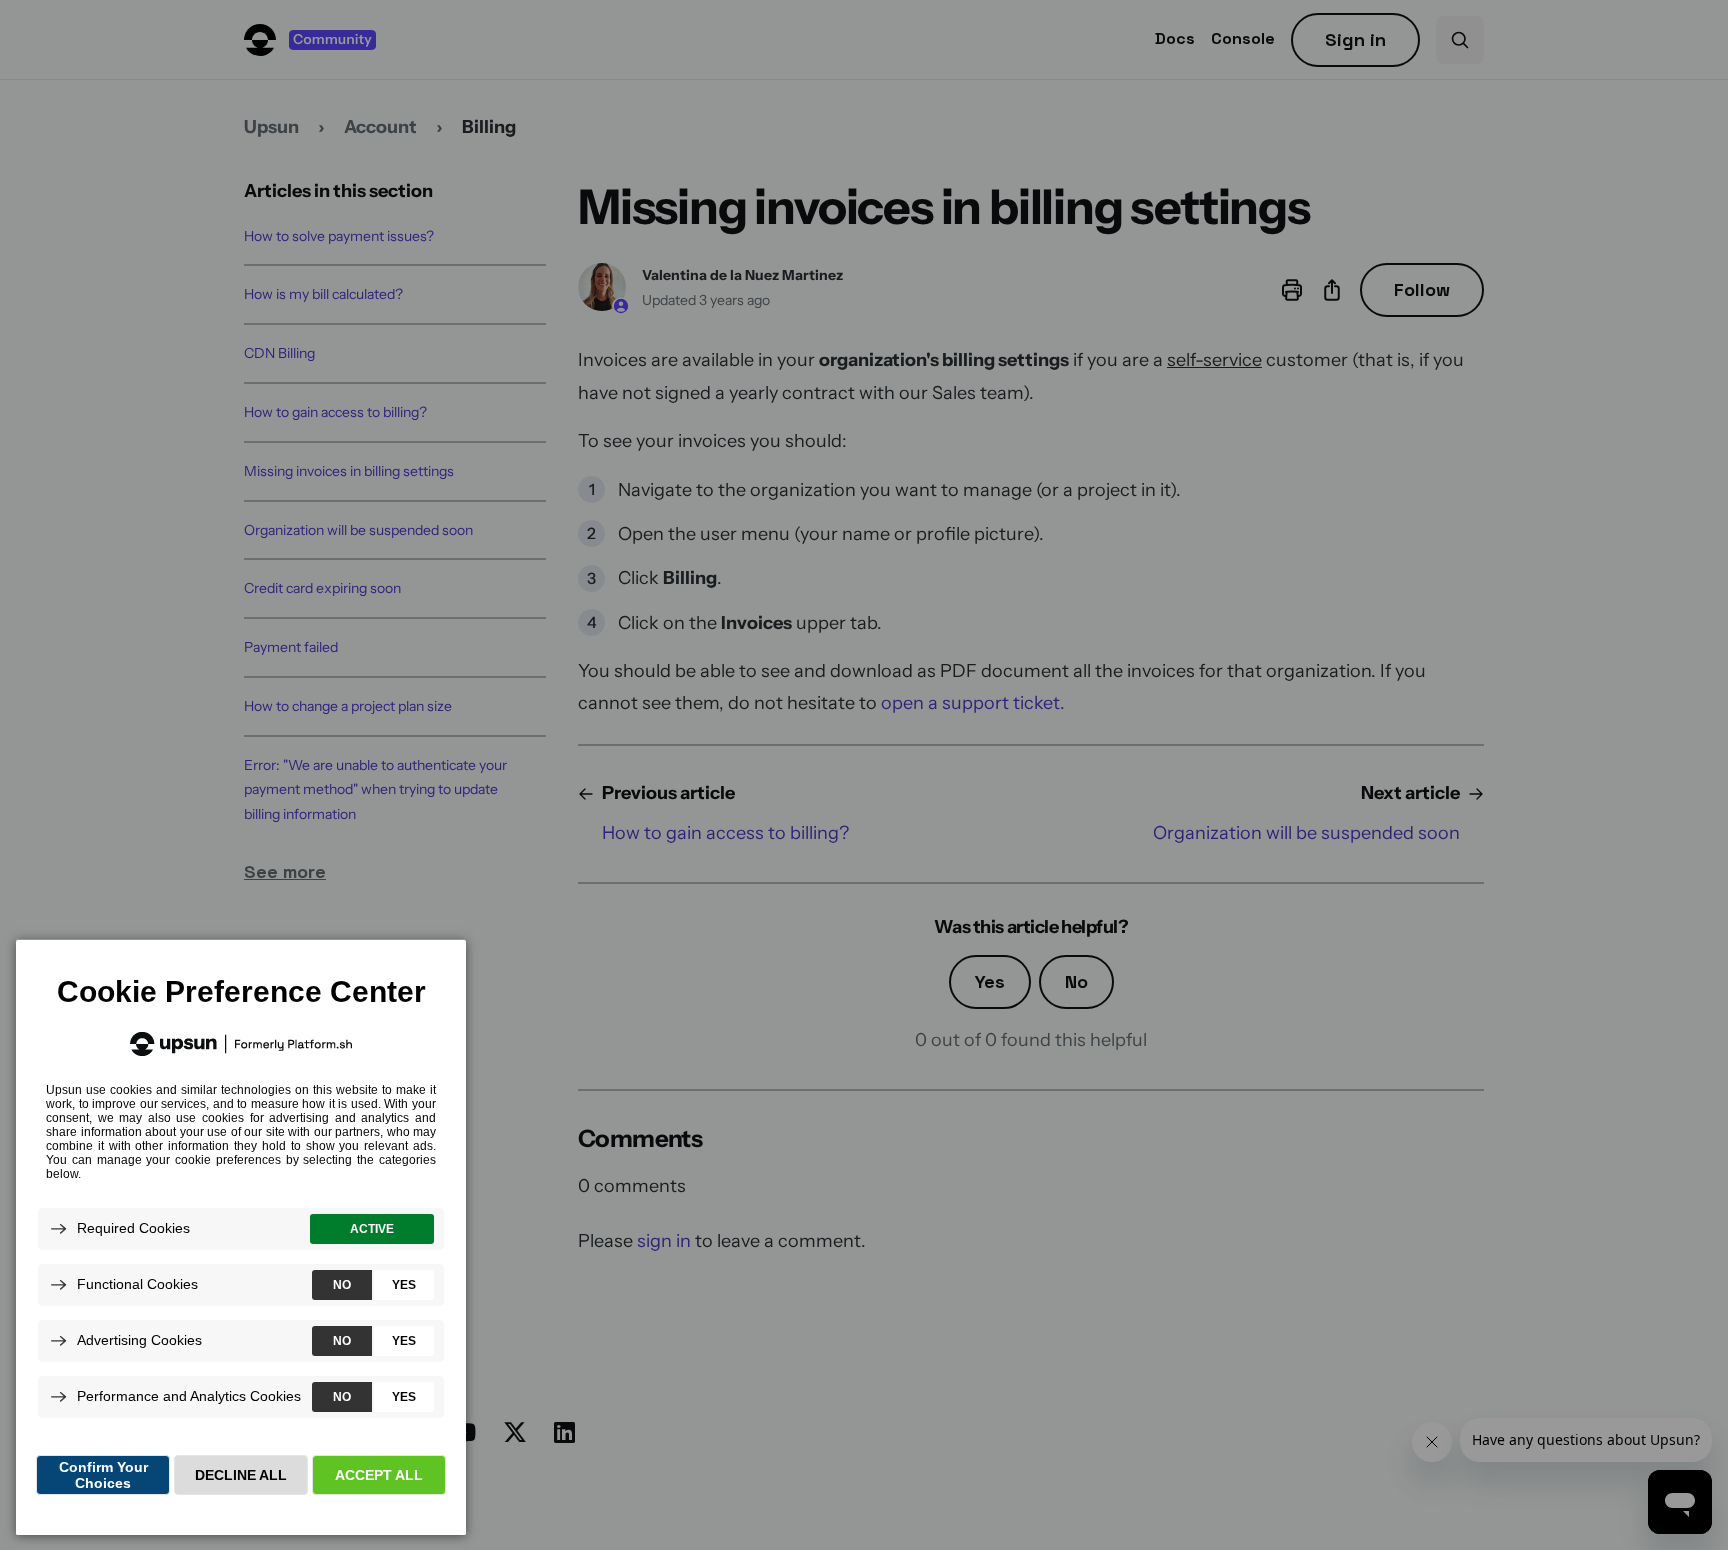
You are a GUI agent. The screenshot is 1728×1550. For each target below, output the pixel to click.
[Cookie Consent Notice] (241, 1237)
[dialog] (241, 1236)
